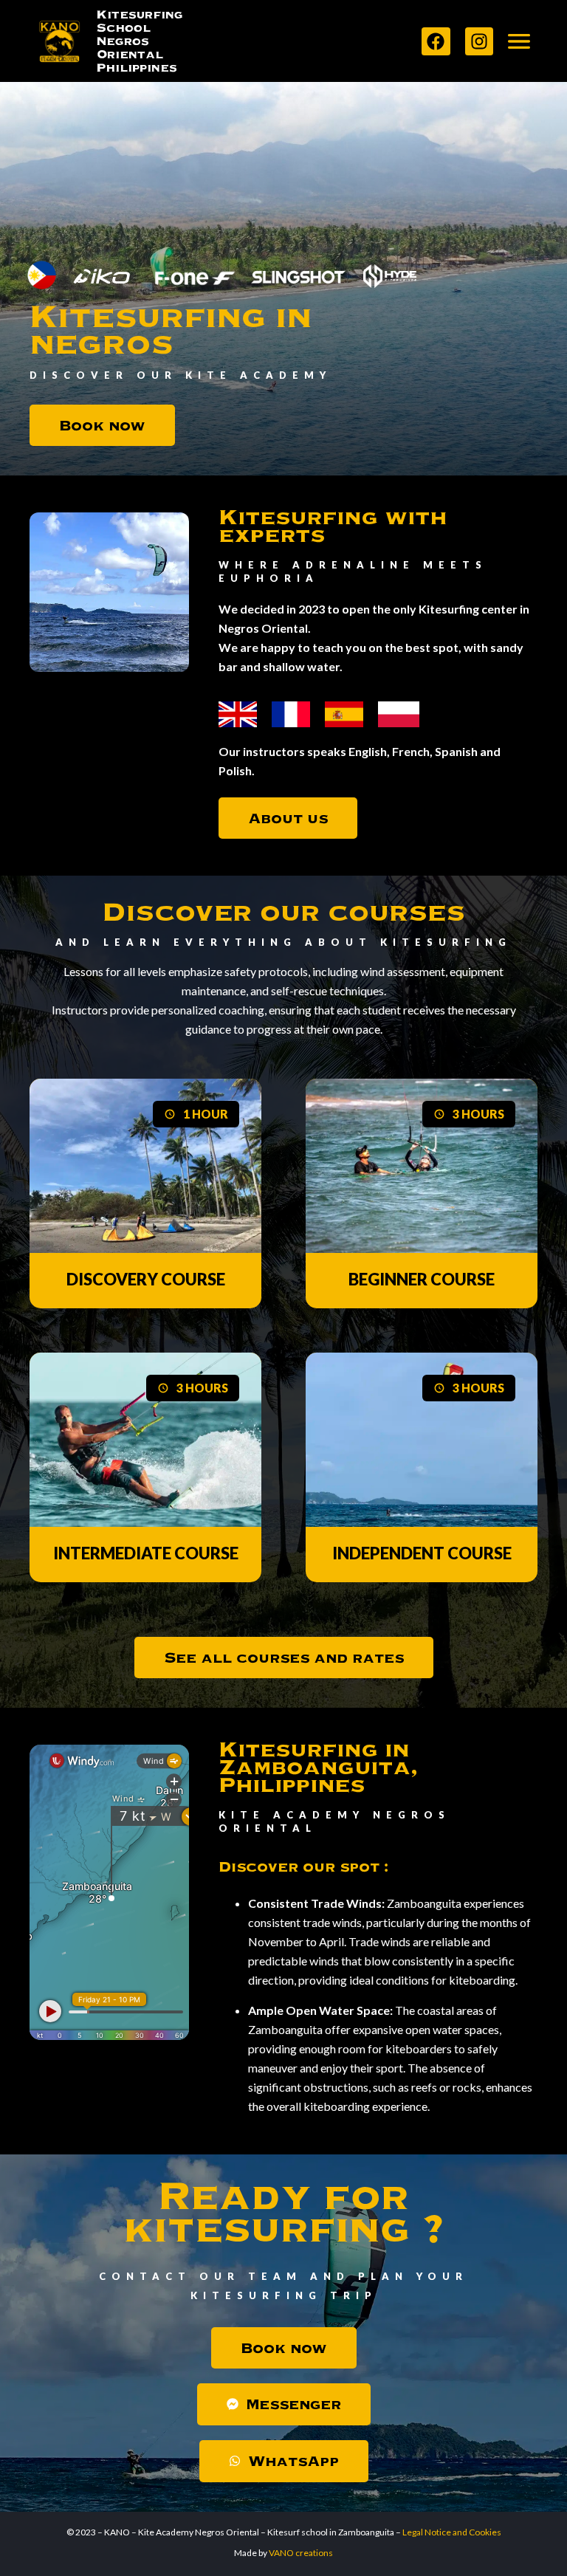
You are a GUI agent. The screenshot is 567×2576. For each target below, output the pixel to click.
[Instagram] (479, 41)
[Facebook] (436, 41)
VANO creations (301, 2553)
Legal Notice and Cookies (452, 2532)
